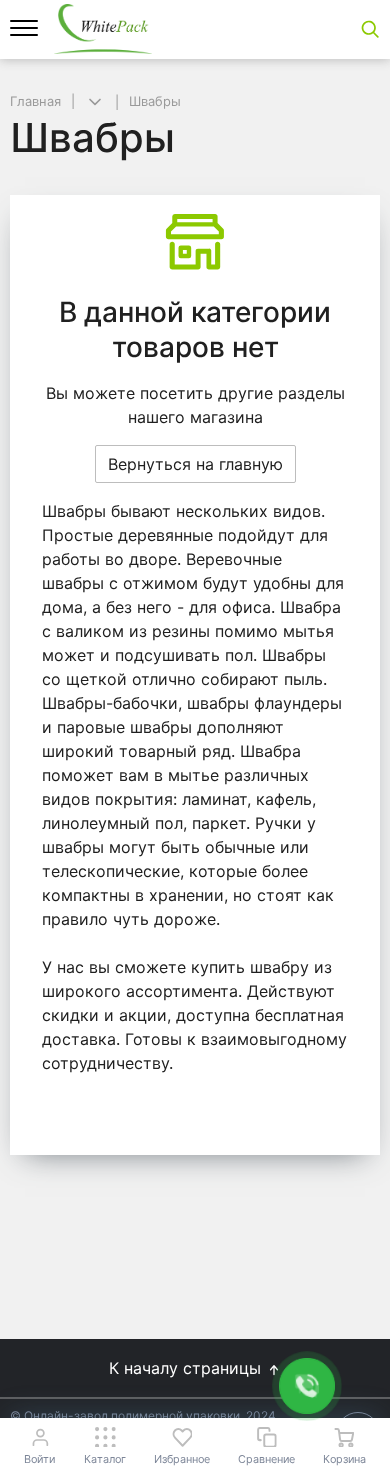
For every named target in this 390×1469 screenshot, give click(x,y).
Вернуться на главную (195, 464)
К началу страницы (187, 1368)
